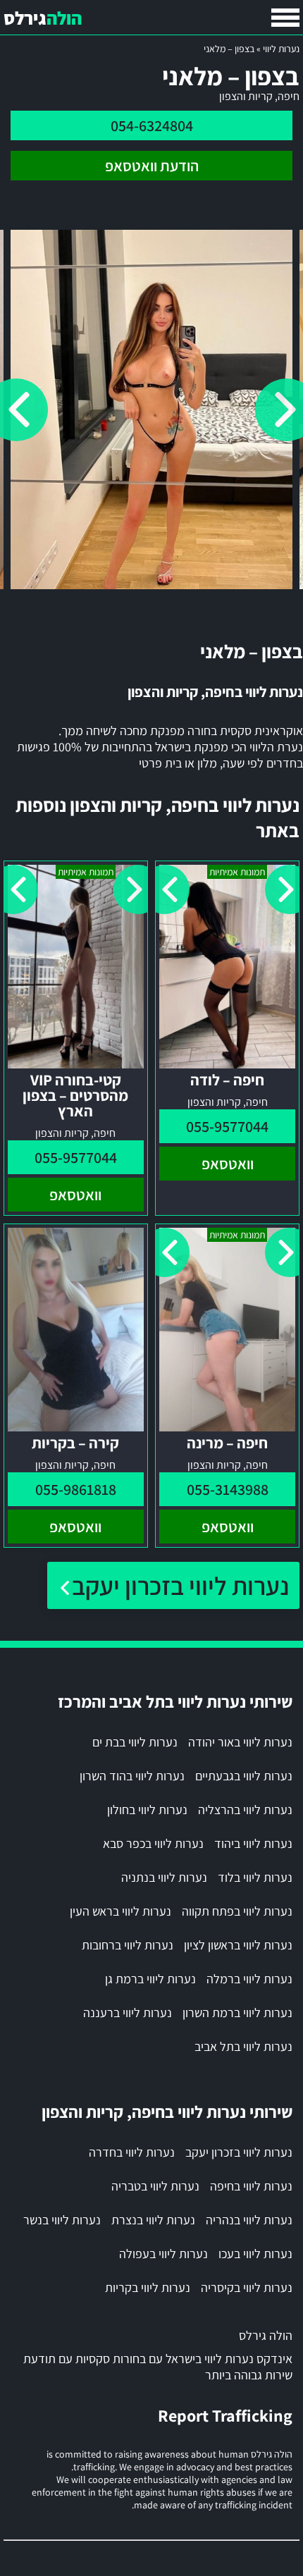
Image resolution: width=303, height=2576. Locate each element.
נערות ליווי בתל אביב (243, 2046)
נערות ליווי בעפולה (163, 2254)
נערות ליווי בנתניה (164, 1877)
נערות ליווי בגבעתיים (244, 1776)
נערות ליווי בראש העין (120, 1911)
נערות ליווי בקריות (148, 2287)
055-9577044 (227, 1126)
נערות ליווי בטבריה (155, 2186)
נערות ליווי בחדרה (132, 2152)
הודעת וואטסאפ (152, 166)
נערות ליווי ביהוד (253, 1843)
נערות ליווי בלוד (255, 1877)
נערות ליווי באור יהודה (240, 1742)
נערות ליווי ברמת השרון (237, 2013)
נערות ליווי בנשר (62, 2220)
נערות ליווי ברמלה (249, 1979)
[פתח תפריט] (285, 18)
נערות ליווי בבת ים (135, 1742)
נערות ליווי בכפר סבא (153, 1843)
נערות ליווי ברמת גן (150, 1979)
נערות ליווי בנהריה (249, 2220)
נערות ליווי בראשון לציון (238, 1945)
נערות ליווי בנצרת (153, 2220)
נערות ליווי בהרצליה (245, 1810)
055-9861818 (76, 1489)
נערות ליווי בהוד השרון (132, 1776)
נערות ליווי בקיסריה (247, 2287)
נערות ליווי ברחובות (128, 1945)
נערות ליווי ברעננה (128, 2013)
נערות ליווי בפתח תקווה (237, 1911)
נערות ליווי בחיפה (251, 2186)
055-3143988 (228, 1489)
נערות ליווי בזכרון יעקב (180, 1585)
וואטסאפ (228, 1164)
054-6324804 (152, 125)
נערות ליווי (281, 49)
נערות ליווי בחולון (147, 1810)
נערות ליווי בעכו (255, 2254)
